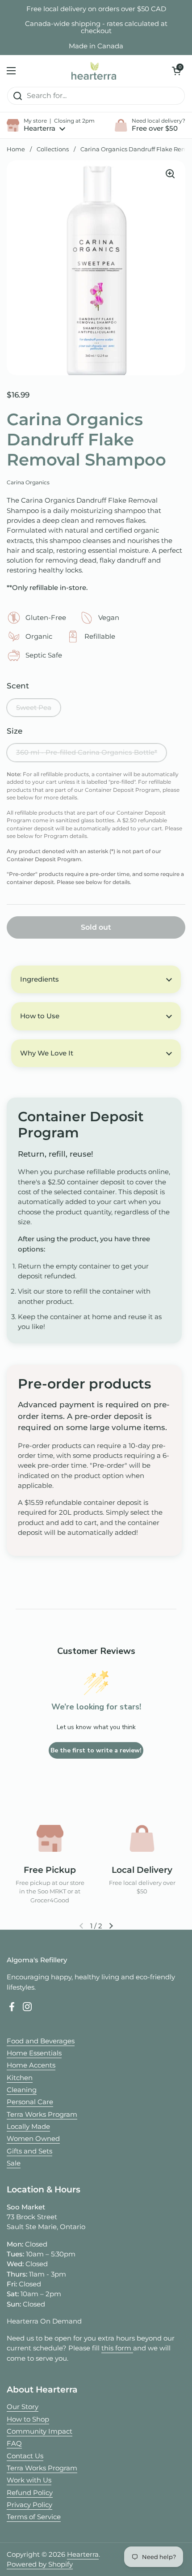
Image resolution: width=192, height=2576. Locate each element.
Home (16, 149)
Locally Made (28, 2127)
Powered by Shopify (40, 2564)
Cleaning (22, 2090)
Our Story (23, 2407)
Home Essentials (34, 2053)
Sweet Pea (34, 708)
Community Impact (40, 2431)
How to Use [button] (40, 1016)
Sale (14, 2163)
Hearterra (83, 2555)
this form (117, 2348)
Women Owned (33, 2139)
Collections (53, 149)
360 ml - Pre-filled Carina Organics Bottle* (87, 752)
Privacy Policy (29, 2505)
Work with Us (29, 2480)
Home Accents (31, 2065)
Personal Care (30, 2102)
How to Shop (28, 2419)
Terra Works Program (42, 2115)
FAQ (14, 2444)
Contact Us (25, 2456)
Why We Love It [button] (47, 1053)
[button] (176, 71)
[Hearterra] (94, 71)
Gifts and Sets (29, 2151)
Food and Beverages (41, 2041)
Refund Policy (30, 2493)
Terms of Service (34, 2517)
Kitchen (20, 2078)
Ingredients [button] (40, 979)
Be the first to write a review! (96, 1750)
